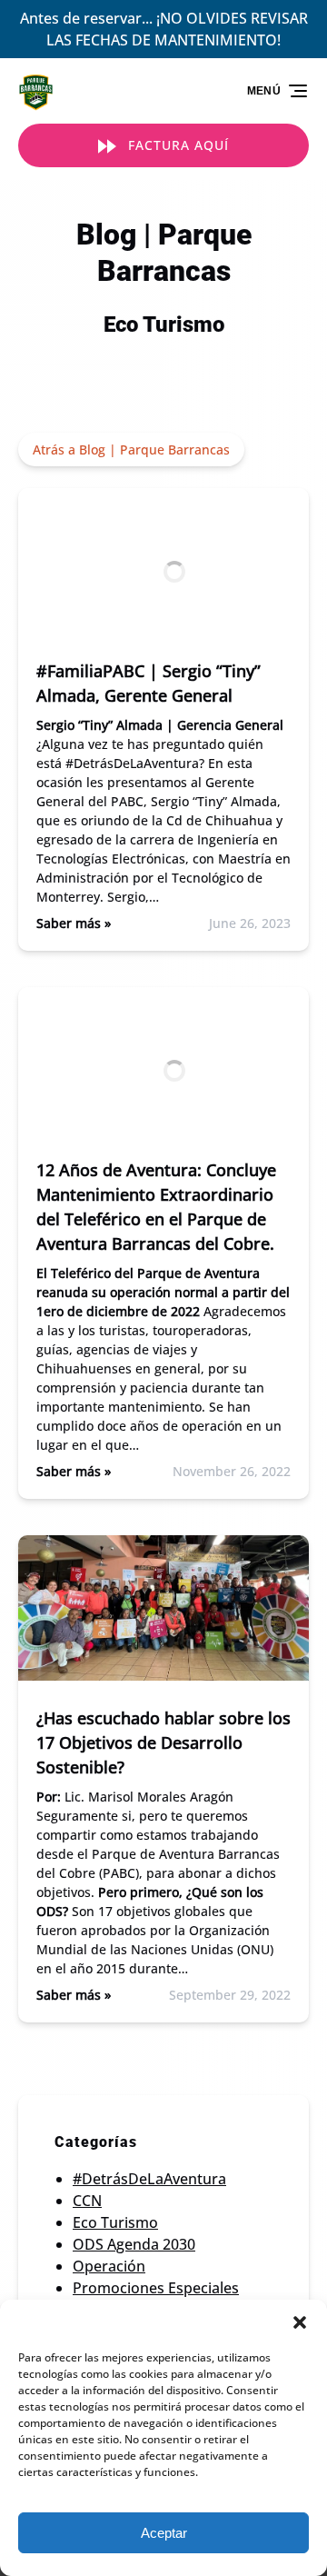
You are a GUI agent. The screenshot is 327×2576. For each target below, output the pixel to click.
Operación (109, 2266)
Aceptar (164, 2533)
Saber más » (74, 923)
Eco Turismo (115, 2222)
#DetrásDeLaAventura (149, 2179)
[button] (300, 2322)
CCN (87, 2201)
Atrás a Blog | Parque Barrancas (131, 449)
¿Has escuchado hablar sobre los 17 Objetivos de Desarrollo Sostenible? (163, 1742)
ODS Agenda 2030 (134, 2244)
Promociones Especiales (156, 2288)
